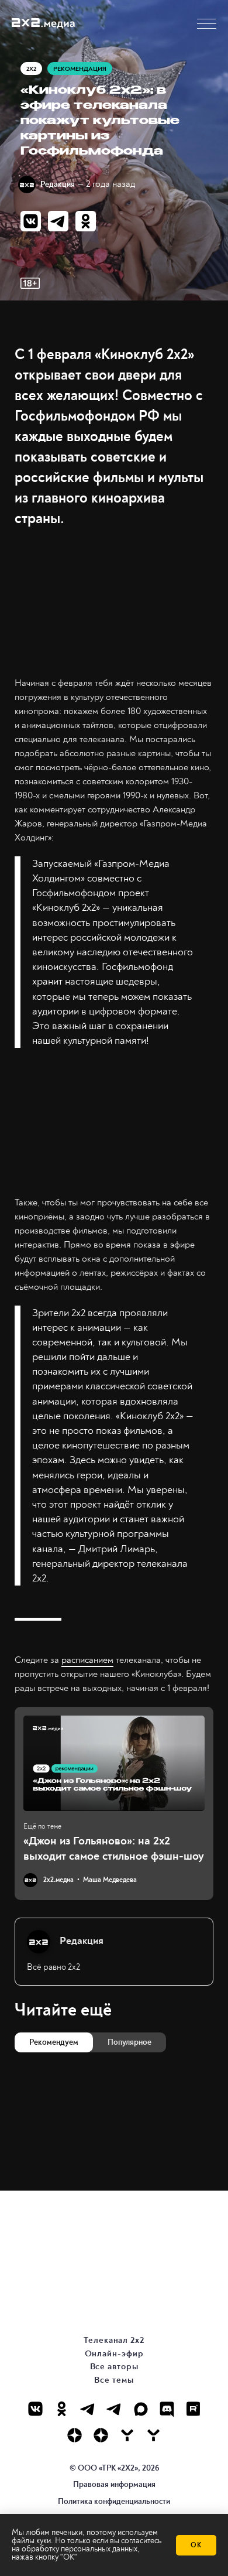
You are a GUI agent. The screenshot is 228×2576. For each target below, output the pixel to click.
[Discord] (167, 2409)
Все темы (114, 2380)
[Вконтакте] (35, 2409)
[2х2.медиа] (101, 2435)
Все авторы (114, 2367)
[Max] (141, 2409)
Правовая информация (114, 2484)
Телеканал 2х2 (114, 2340)
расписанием (87, 1660)
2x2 (31, 69)
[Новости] (153, 2435)
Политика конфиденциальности (114, 2501)
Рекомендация (80, 69)
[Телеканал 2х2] (88, 2409)
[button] (207, 24)
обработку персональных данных (80, 2549)
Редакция (58, 184)
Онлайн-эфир (114, 2354)
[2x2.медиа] (114, 2409)
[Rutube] (193, 2409)
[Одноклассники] (62, 2409)
